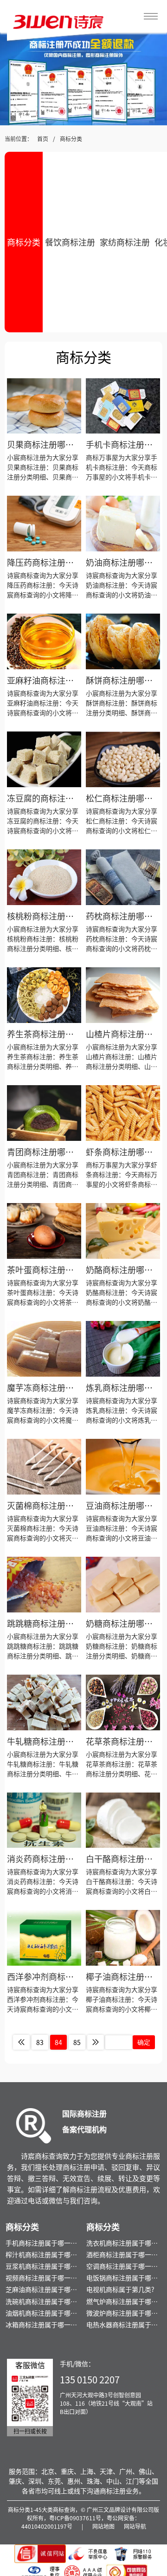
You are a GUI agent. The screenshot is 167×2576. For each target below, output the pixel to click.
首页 (43, 139)
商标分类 (71, 139)
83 (40, 2042)
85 (77, 2042)
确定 (144, 2042)
